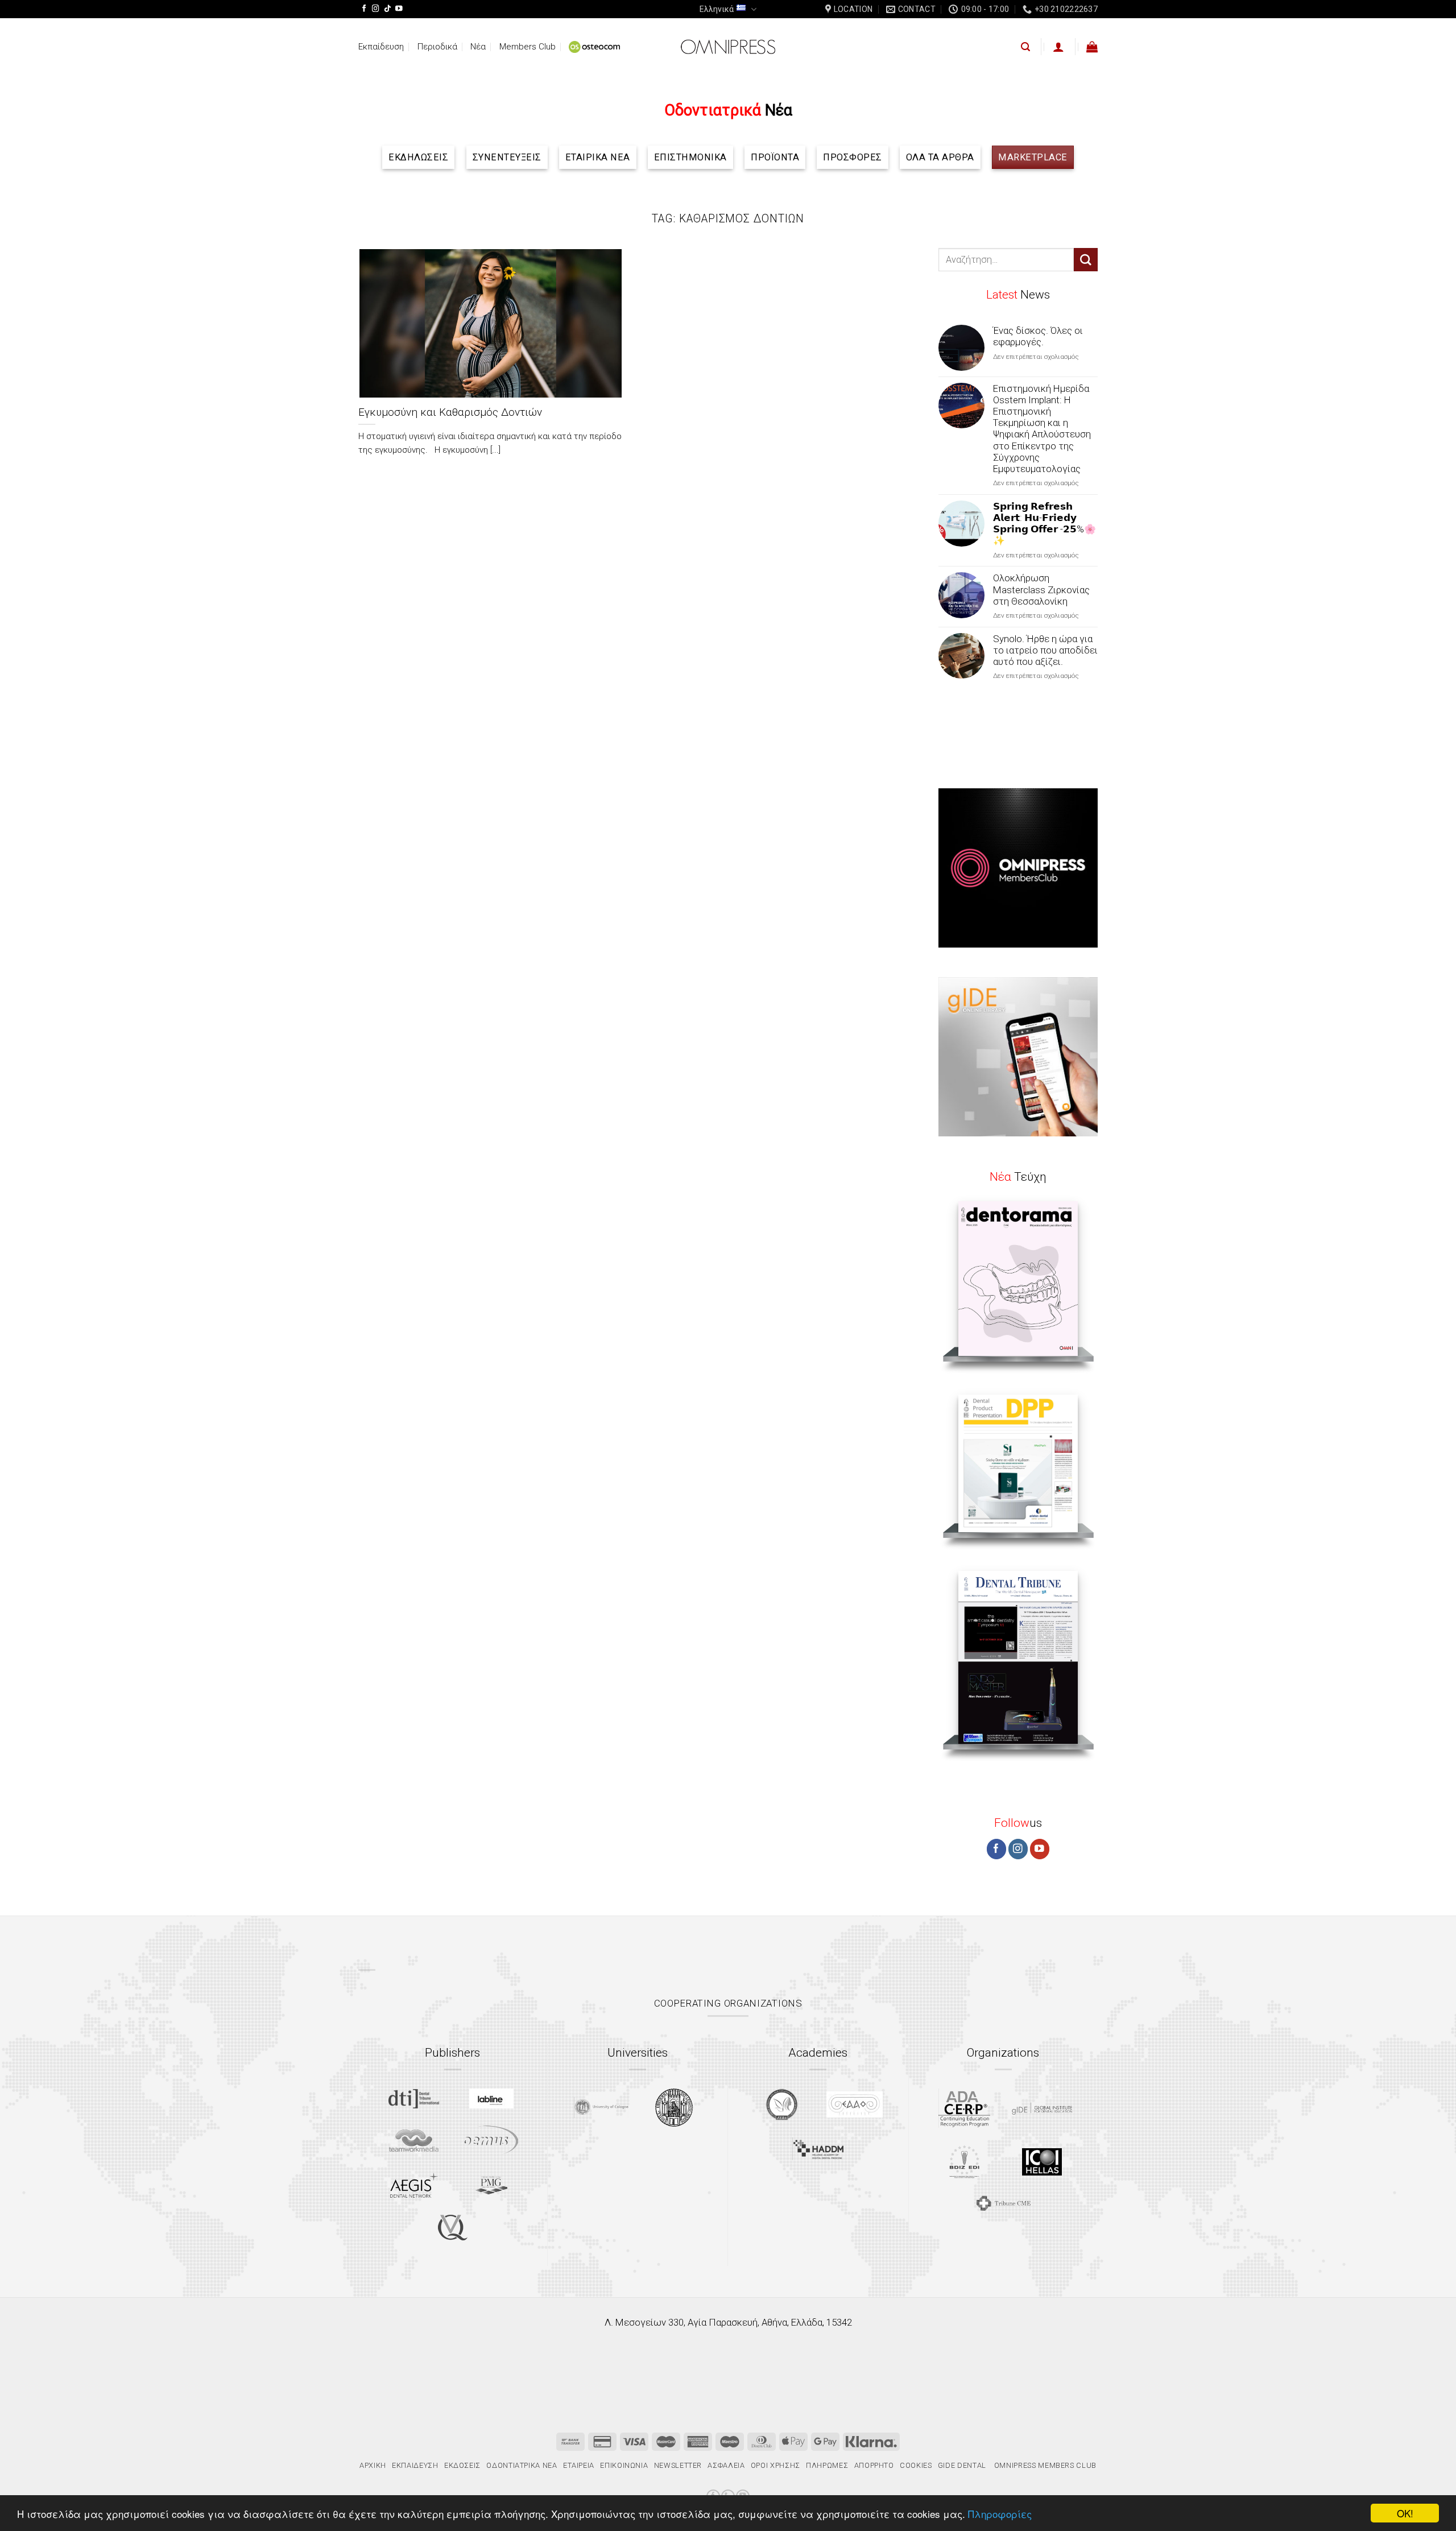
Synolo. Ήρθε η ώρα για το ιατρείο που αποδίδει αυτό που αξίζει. (1045, 650)
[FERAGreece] (782, 2104)
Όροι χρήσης (775, 2465)
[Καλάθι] (1092, 47)
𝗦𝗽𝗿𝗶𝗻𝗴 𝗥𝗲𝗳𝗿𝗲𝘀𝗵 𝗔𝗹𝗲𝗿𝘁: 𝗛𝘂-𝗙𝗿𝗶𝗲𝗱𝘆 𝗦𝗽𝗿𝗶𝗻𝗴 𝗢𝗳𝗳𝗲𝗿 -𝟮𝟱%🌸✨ (1045, 523)
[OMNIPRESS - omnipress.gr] (728, 47)
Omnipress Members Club (1044, 2465)
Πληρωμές (827, 2465)
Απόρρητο (874, 2465)
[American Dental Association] (964, 2108)
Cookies (916, 2465)
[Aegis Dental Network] (414, 2185)
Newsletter (678, 2465)
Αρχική (373, 2465)
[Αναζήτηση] (1025, 47)
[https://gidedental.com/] (1042, 2108)
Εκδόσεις (462, 2465)
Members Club (528, 47)
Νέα (478, 47)
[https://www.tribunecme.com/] (1003, 2203)
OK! (1405, 2513)
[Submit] (1086, 260)
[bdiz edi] (964, 2162)
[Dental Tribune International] (414, 2099)
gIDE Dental (962, 2465)
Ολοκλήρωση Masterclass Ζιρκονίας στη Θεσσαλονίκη (1041, 589)
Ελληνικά (717, 9)
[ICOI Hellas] (1042, 2162)
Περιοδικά (437, 47)
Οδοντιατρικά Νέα (522, 2465)
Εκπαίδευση (381, 47)
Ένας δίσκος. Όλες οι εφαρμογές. (1038, 336)
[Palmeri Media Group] (491, 2185)
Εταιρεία (579, 2465)
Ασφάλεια (726, 2465)
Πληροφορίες (1000, 2514)
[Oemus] (491, 2140)
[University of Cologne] (601, 2108)
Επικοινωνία (624, 2465)
